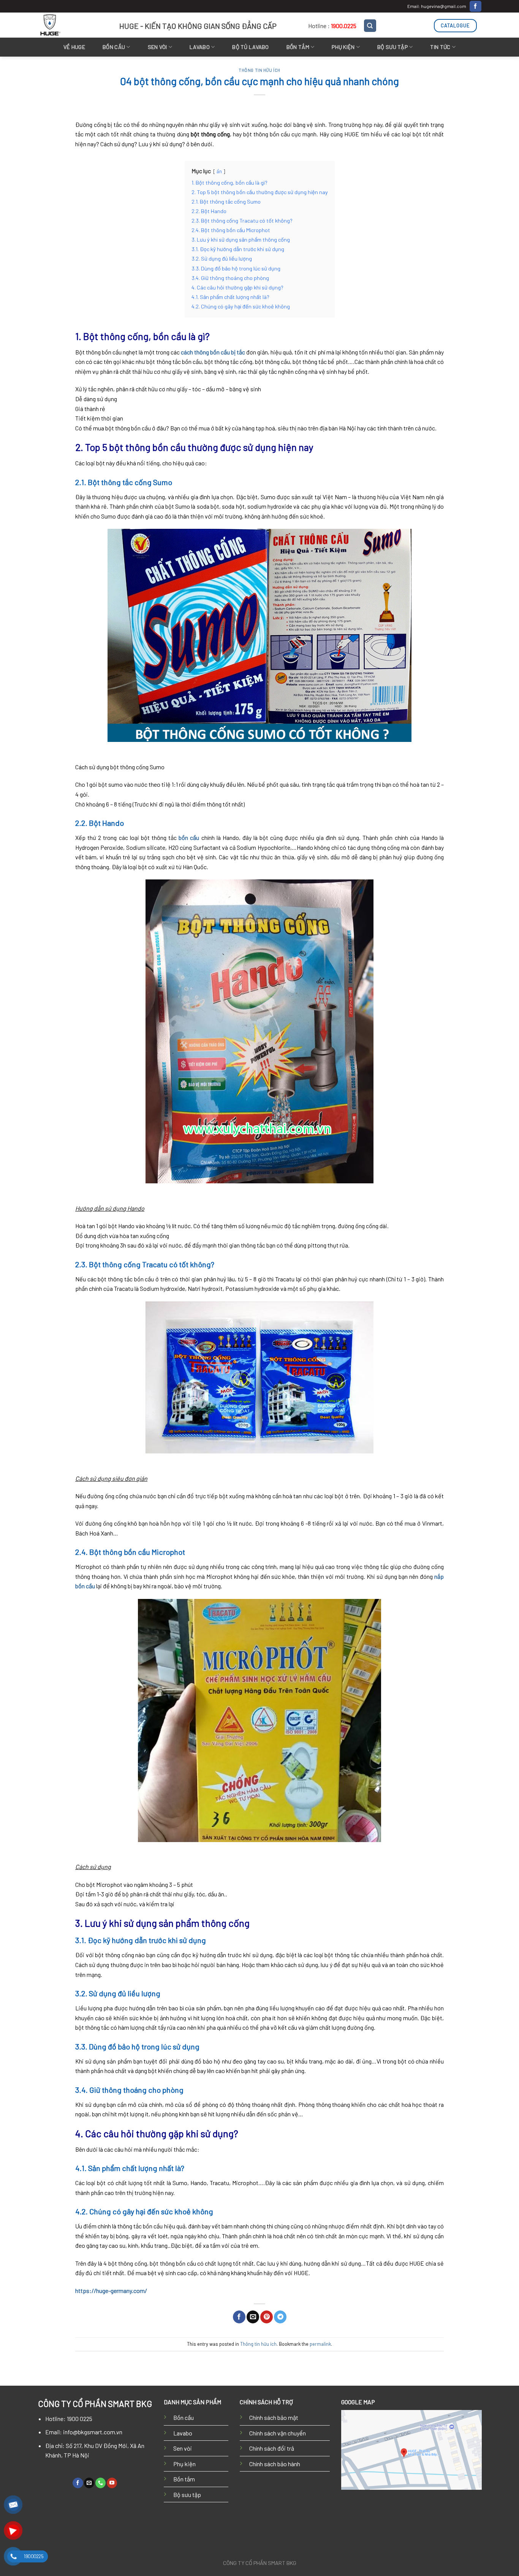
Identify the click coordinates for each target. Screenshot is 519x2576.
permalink (320, 2344)
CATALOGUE (455, 25)
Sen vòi (183, 2448)
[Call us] (100, 2483)
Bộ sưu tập (187, 2495)
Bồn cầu (184, 2417)
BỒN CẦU (114, 47)
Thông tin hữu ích (259, 70)
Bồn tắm (298, 47)
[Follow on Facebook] (475, 6)
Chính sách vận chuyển (278, 2433)
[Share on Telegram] (280, 2317)
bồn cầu (189, 837)
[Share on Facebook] (239, 2317)
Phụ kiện (184, 2464)
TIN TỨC (440, 47)
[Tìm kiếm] (370, 26)
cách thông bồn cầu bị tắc (213, 352)
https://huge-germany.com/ (111, 2291)
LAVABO (200, 47)
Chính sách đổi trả (272, 2448)
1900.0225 (344, 26)
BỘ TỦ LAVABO (250, 47)
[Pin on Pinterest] (267, 2317)
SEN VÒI (157, 47)
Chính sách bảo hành (275, 2464)
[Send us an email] (89, 2483)
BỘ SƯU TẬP (392, 47)
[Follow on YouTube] (112, 2483)
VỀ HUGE (74, 47)
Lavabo (183, 2433)
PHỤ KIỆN (343, 47)
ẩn (219, 171)
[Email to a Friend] (253, 2317)
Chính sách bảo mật (274, 2417)
